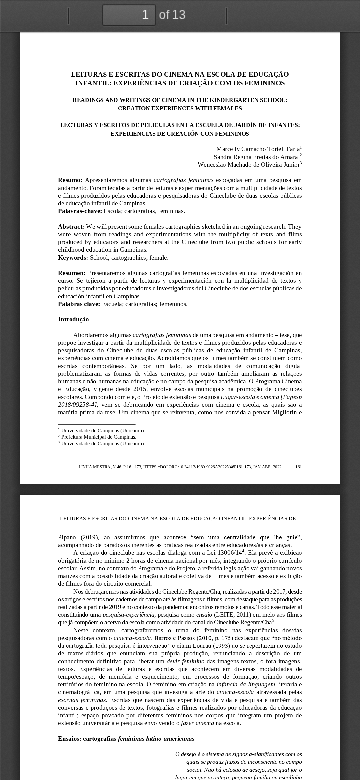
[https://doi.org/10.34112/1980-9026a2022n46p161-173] (197, 468)
